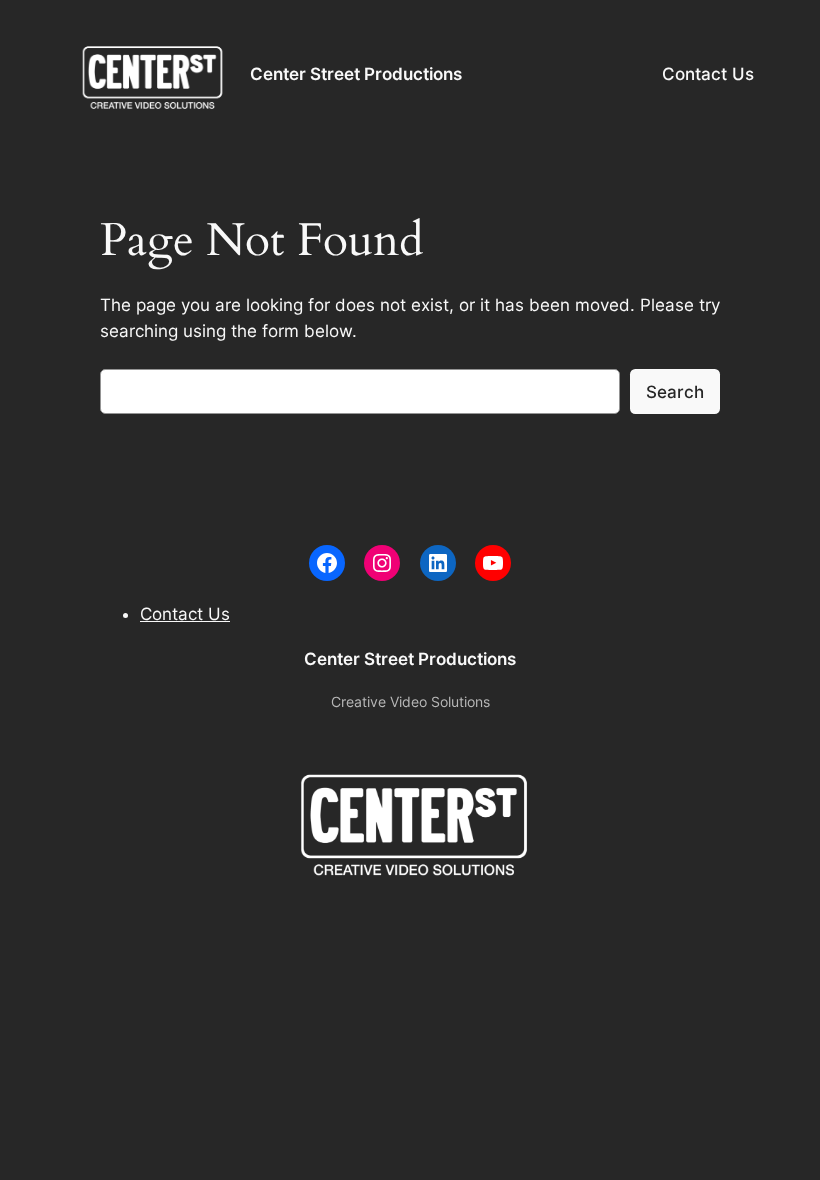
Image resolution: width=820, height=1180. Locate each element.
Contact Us (708, 74)
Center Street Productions (356, 74)
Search (675, 392)
